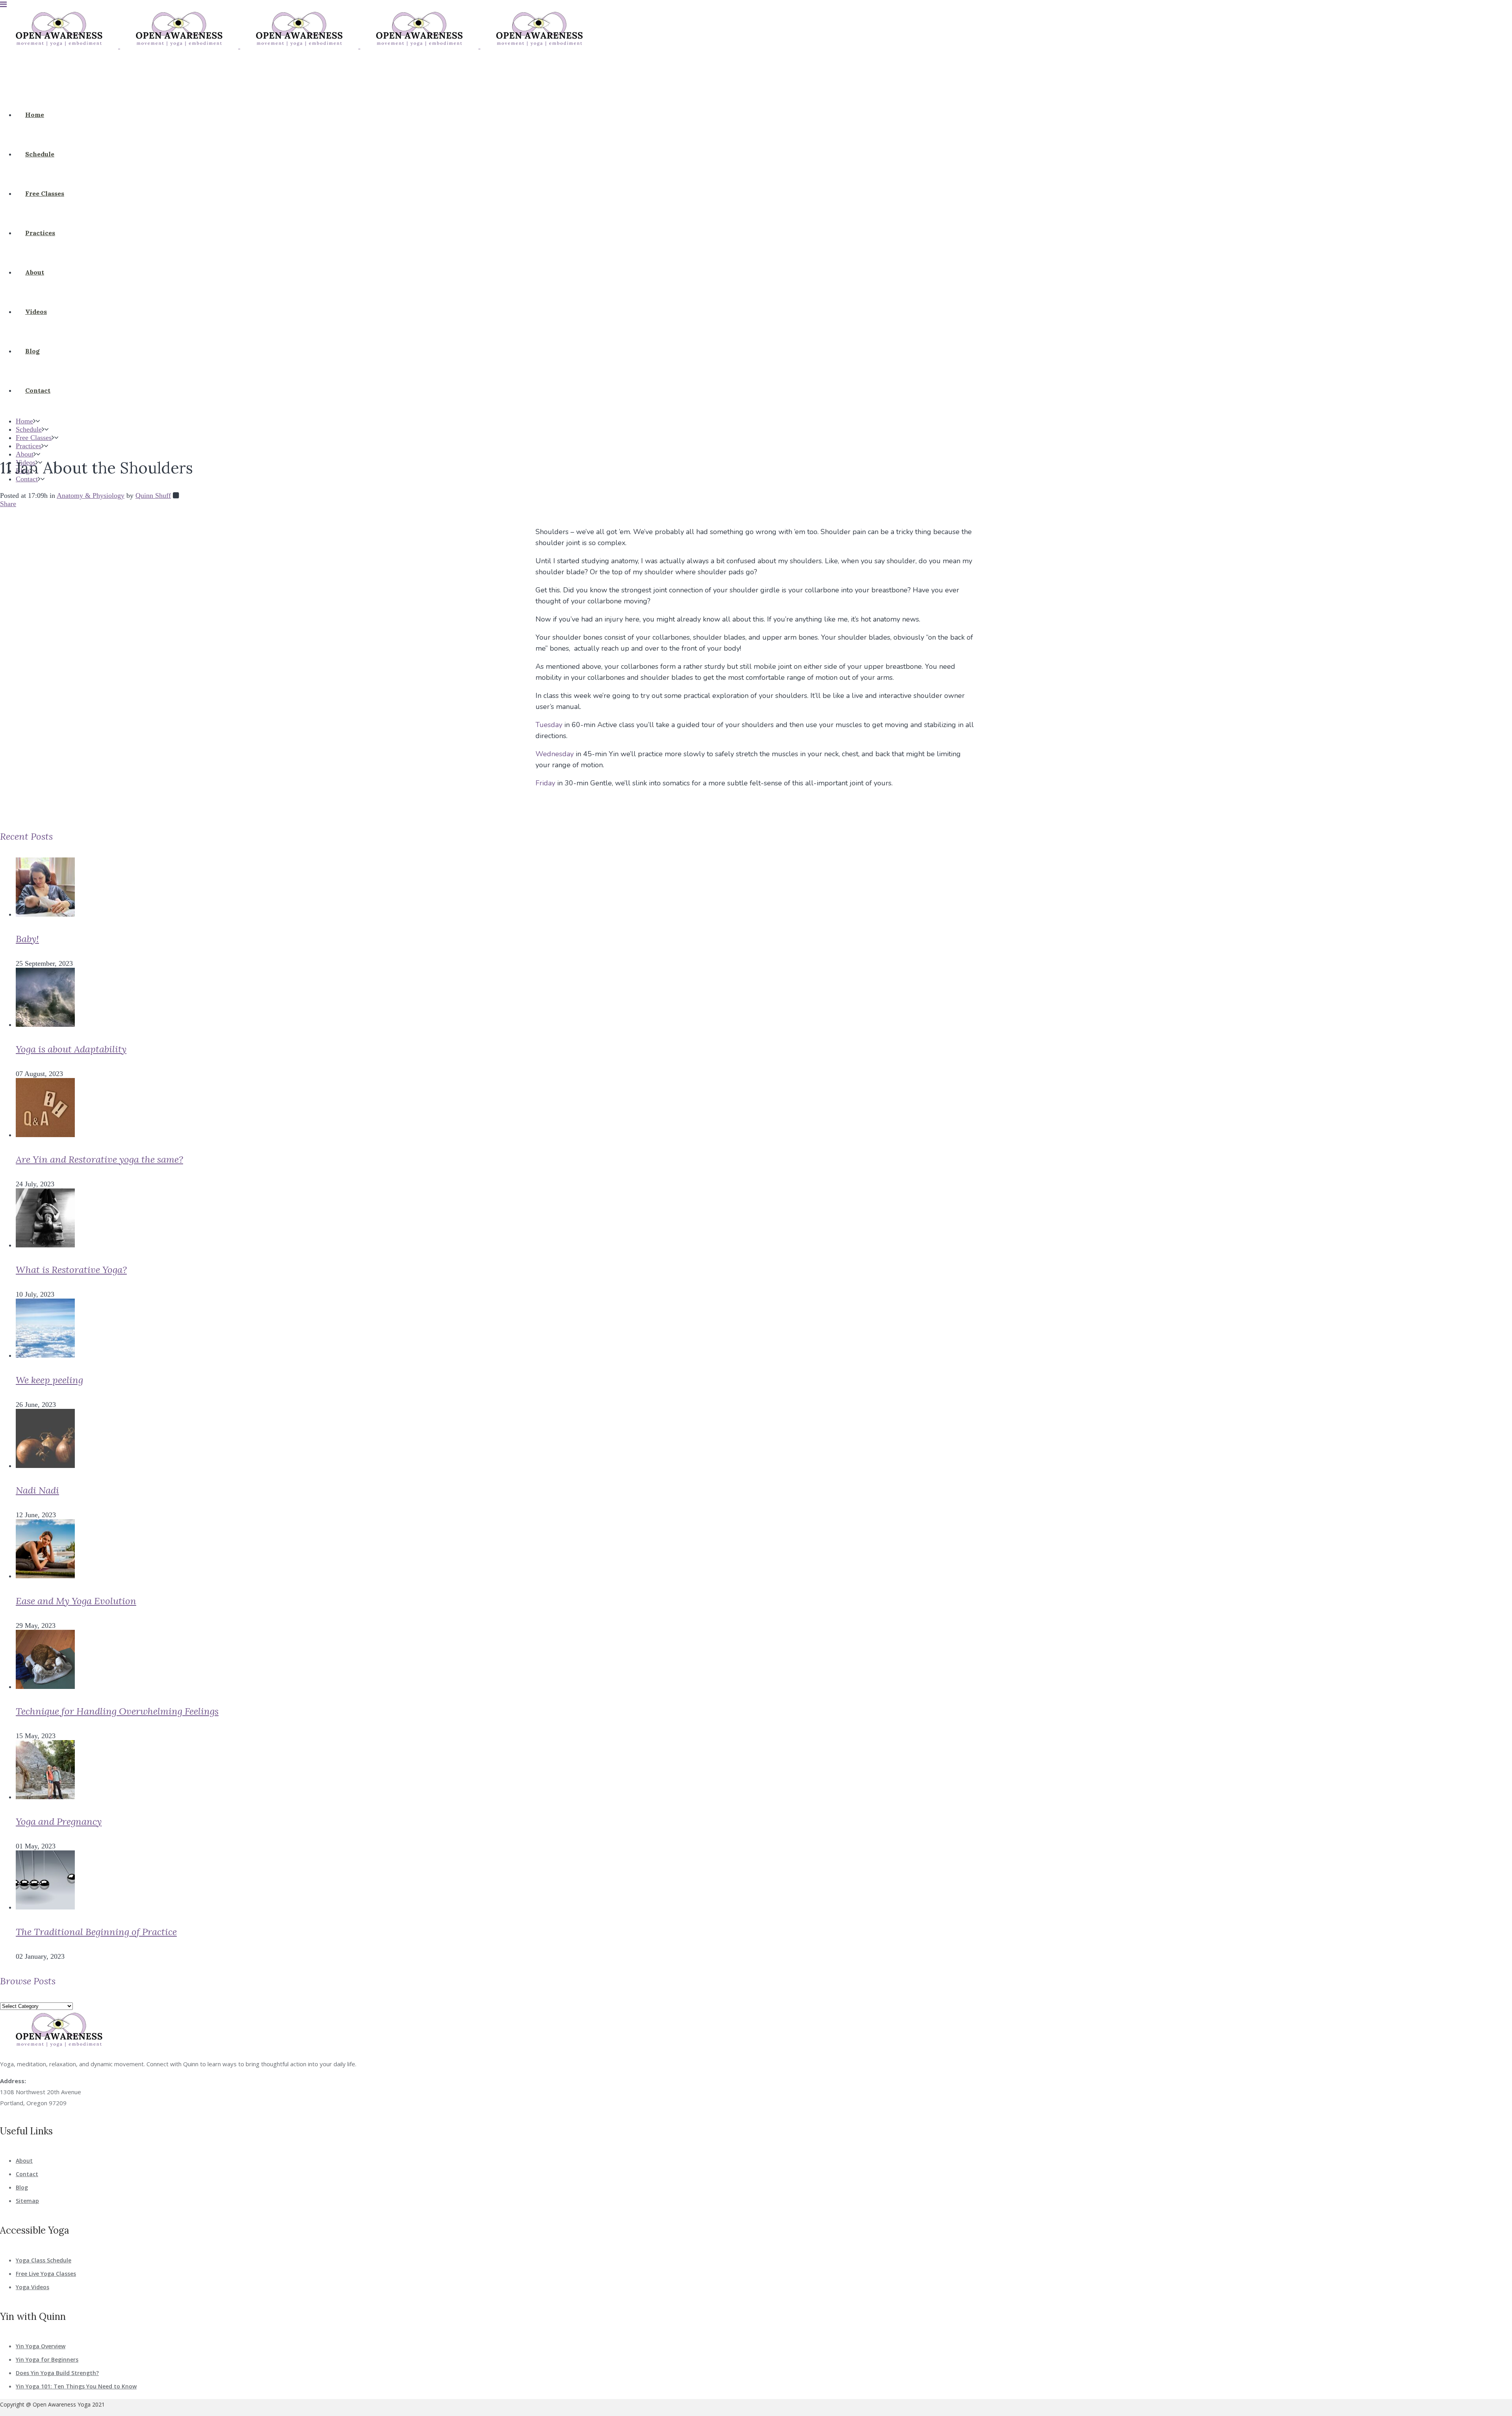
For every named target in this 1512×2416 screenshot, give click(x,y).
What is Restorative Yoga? (71, 1270)
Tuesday (549, 725)
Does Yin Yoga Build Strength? (57, 2373)
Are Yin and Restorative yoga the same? (99, 1159)
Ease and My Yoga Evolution (76, 1601)
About (24, 2161)
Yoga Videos (32, 2287)
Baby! (27, 939)
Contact (27, 2174)
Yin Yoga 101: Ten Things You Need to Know (76, 2386)
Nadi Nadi (37, 1490)
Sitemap (27, 2201)
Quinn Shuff (153, 495)
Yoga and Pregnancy (59, 1821)
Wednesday (555, 754)
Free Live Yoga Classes (46, 2274)
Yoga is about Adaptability (71, 1049)
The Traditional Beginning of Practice (96, 1932)
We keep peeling (49, 1380)
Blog (22, 2187)
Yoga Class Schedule (44, 2260)
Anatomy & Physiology (91, 495)
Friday (545, 783)
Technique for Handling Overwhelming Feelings (117, 1711)
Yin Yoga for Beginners (47, 2359)
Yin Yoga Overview (41, 2346)
